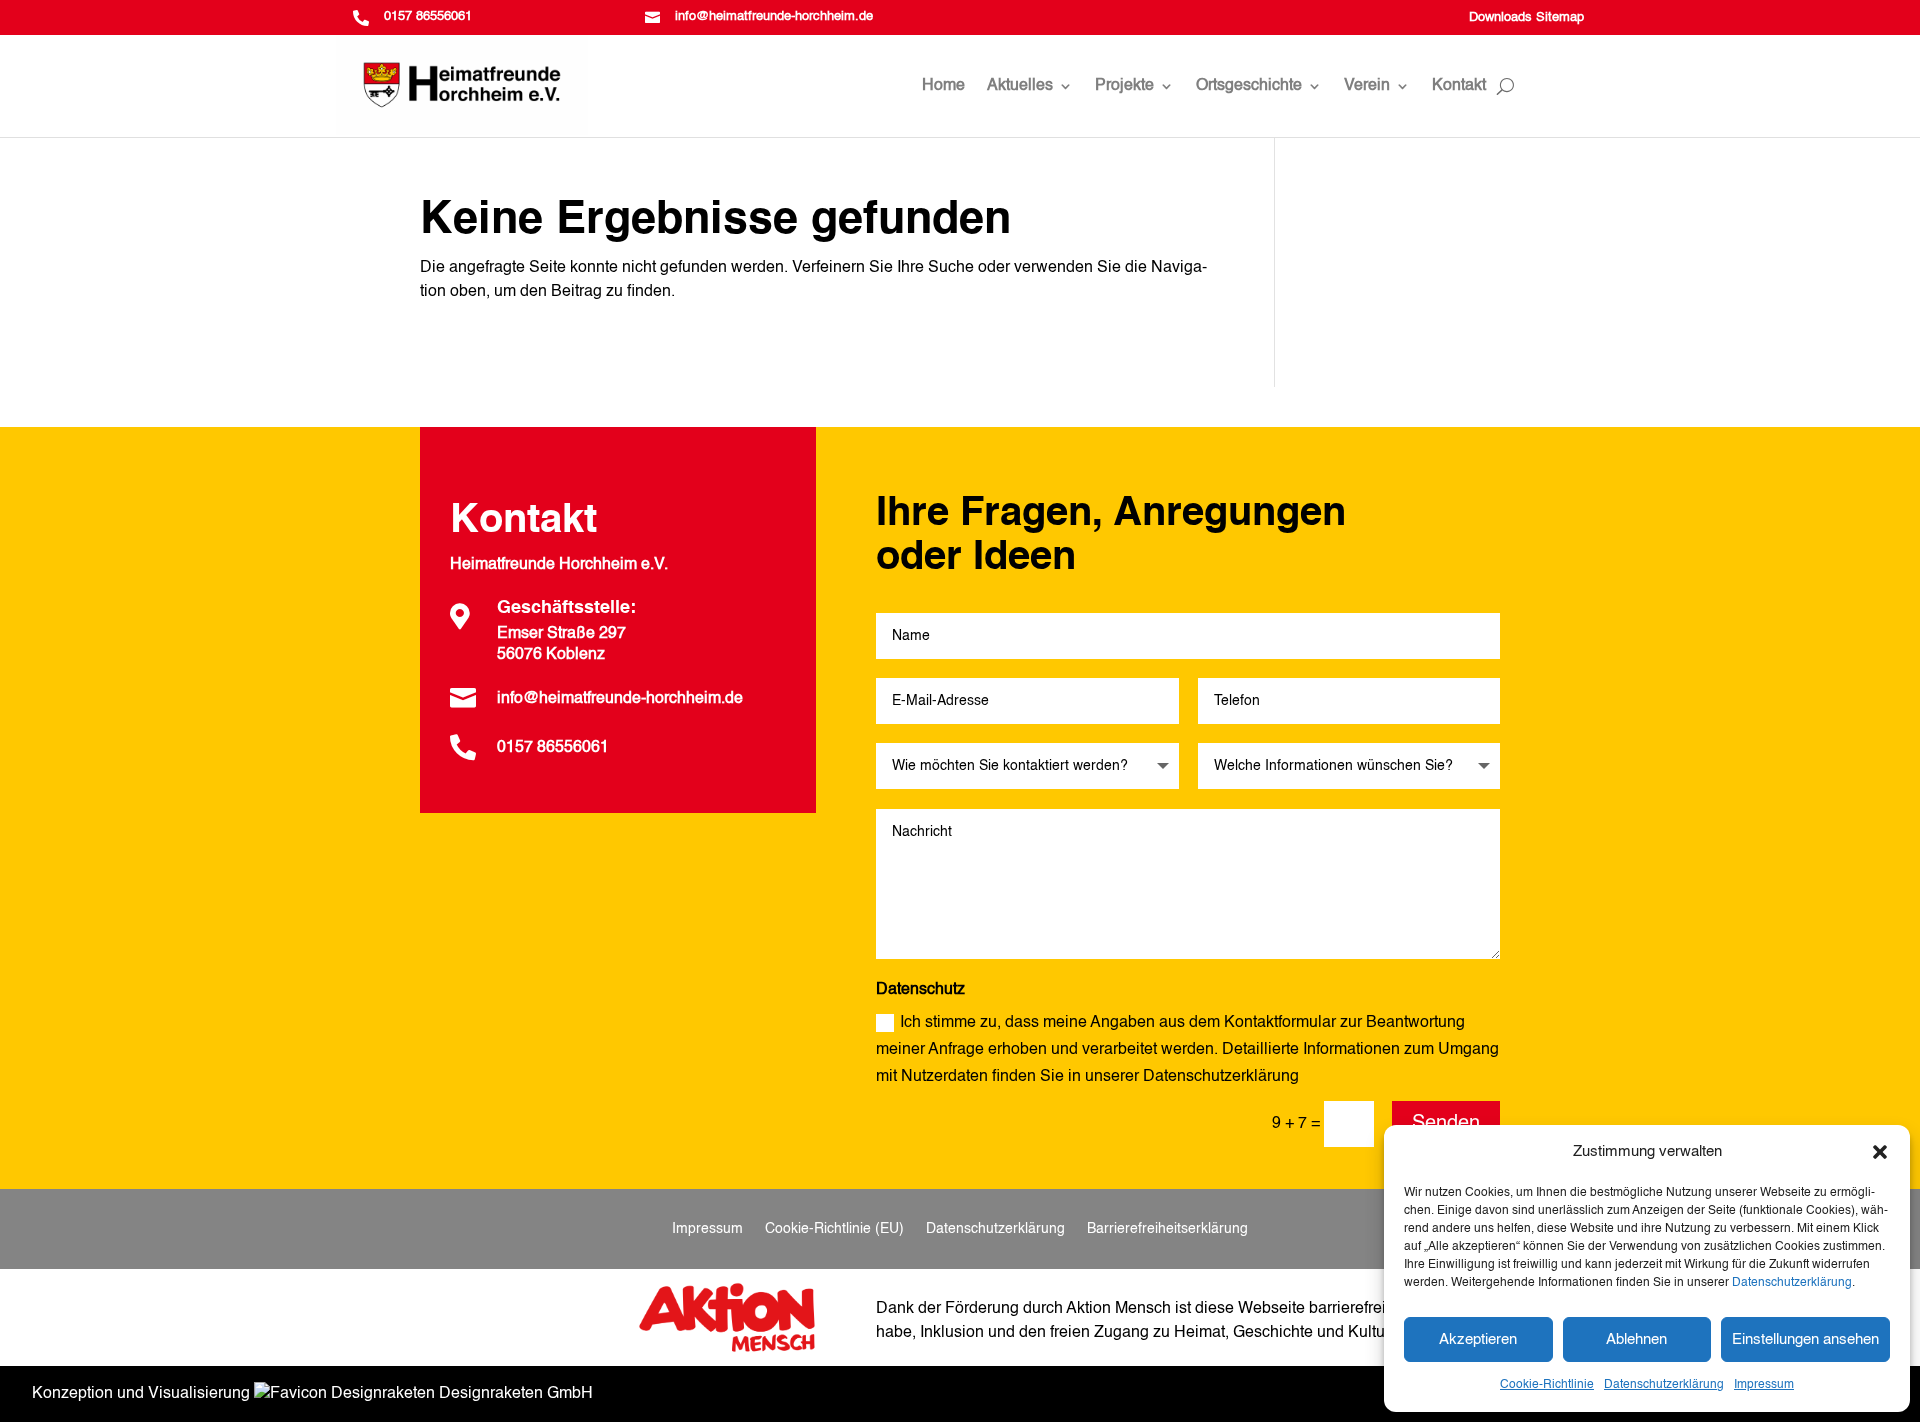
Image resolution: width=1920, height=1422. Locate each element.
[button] (1880, 1152)
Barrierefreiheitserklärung (1167, 1229)
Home (943, 86)
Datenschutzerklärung (1792, 1283)
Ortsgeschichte (1249, 86)
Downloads (1500, 17)
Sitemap (1560, 17)
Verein (1367, 86)
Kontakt (1459, 86)
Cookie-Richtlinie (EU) (834, 1229)
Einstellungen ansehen (1805, 1339)
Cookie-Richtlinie (1547, 1385)
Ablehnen (1636, 1339)
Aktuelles (1020, 86)
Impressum (1764, 1385)
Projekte (1124, 86)
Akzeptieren (1478, 1339)
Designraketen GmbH (514, 1394)
